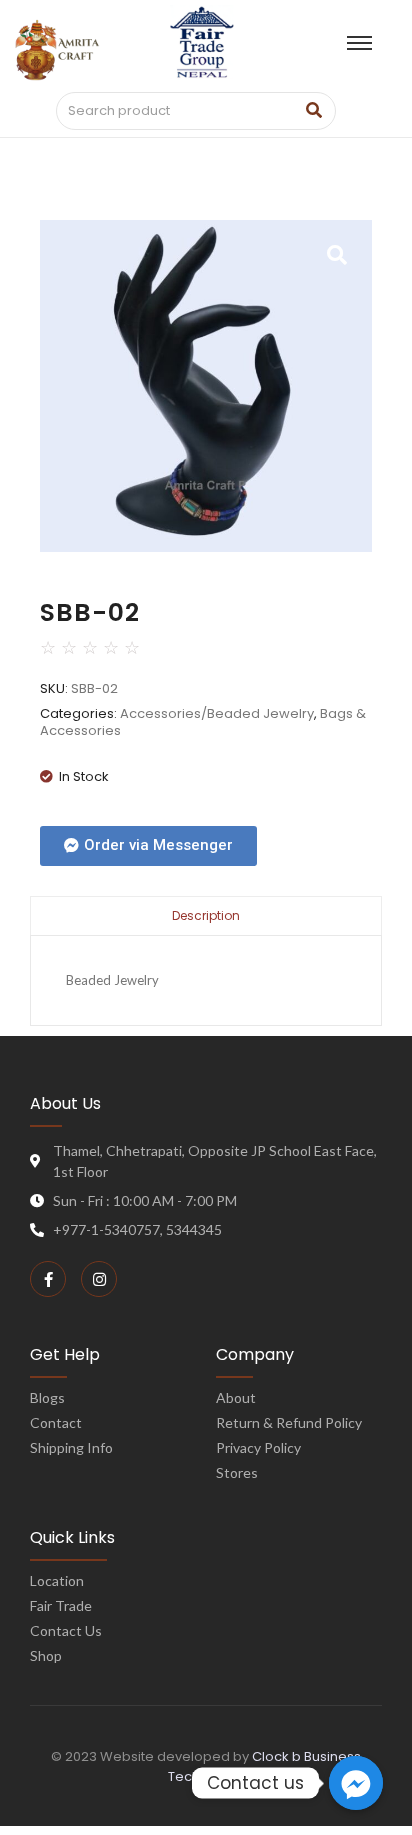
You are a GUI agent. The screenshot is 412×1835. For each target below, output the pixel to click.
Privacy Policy (258, 1447)
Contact (56, 1422)
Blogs (47, 1397)
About (236, 1397)
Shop (46, 1655)
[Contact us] (356, 1783)
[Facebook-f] (48, 1279)
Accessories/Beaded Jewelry (217, 713)
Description (206, 915)
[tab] (206, 915)
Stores (237, 1472)
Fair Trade (61, 1605)
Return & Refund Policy (289, 1422)
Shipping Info (71, 1447)
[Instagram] (99, 1279)
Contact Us (66, 1630)
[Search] (313, 111)
